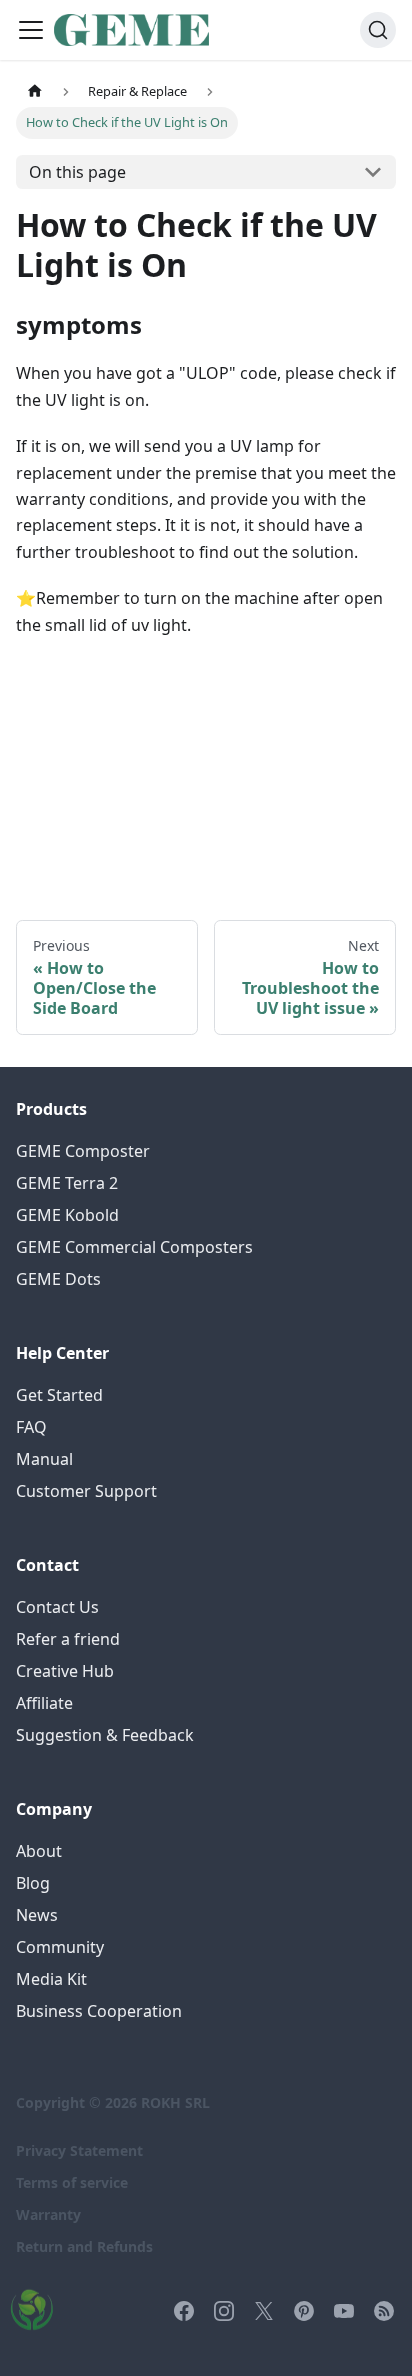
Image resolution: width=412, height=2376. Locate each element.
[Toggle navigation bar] (31, 30)
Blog (33, 1883)
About (39, 1851)
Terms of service (72, 2182)
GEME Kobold (67, 1215)
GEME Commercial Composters (134, 1247)
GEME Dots (58, 1279)
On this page (77, 172)
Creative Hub (65, 1671)
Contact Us (57, 1607)
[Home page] (35, 91)
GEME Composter (83, 1151)
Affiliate (44, 1703)
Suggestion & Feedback (105, 1735)
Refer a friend (68, 1639)
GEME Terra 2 (67, 1183)
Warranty (48, 2214)
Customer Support (86, 1491)
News (37, 1915)
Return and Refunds (84, 2246)
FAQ (31, 1427)
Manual (44, 1459)
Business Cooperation (99, 2011)
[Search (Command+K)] (378, 30)
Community (60, 1947)
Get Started (59, 1395)
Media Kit (51, 1979)
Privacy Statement (79, 2150)
